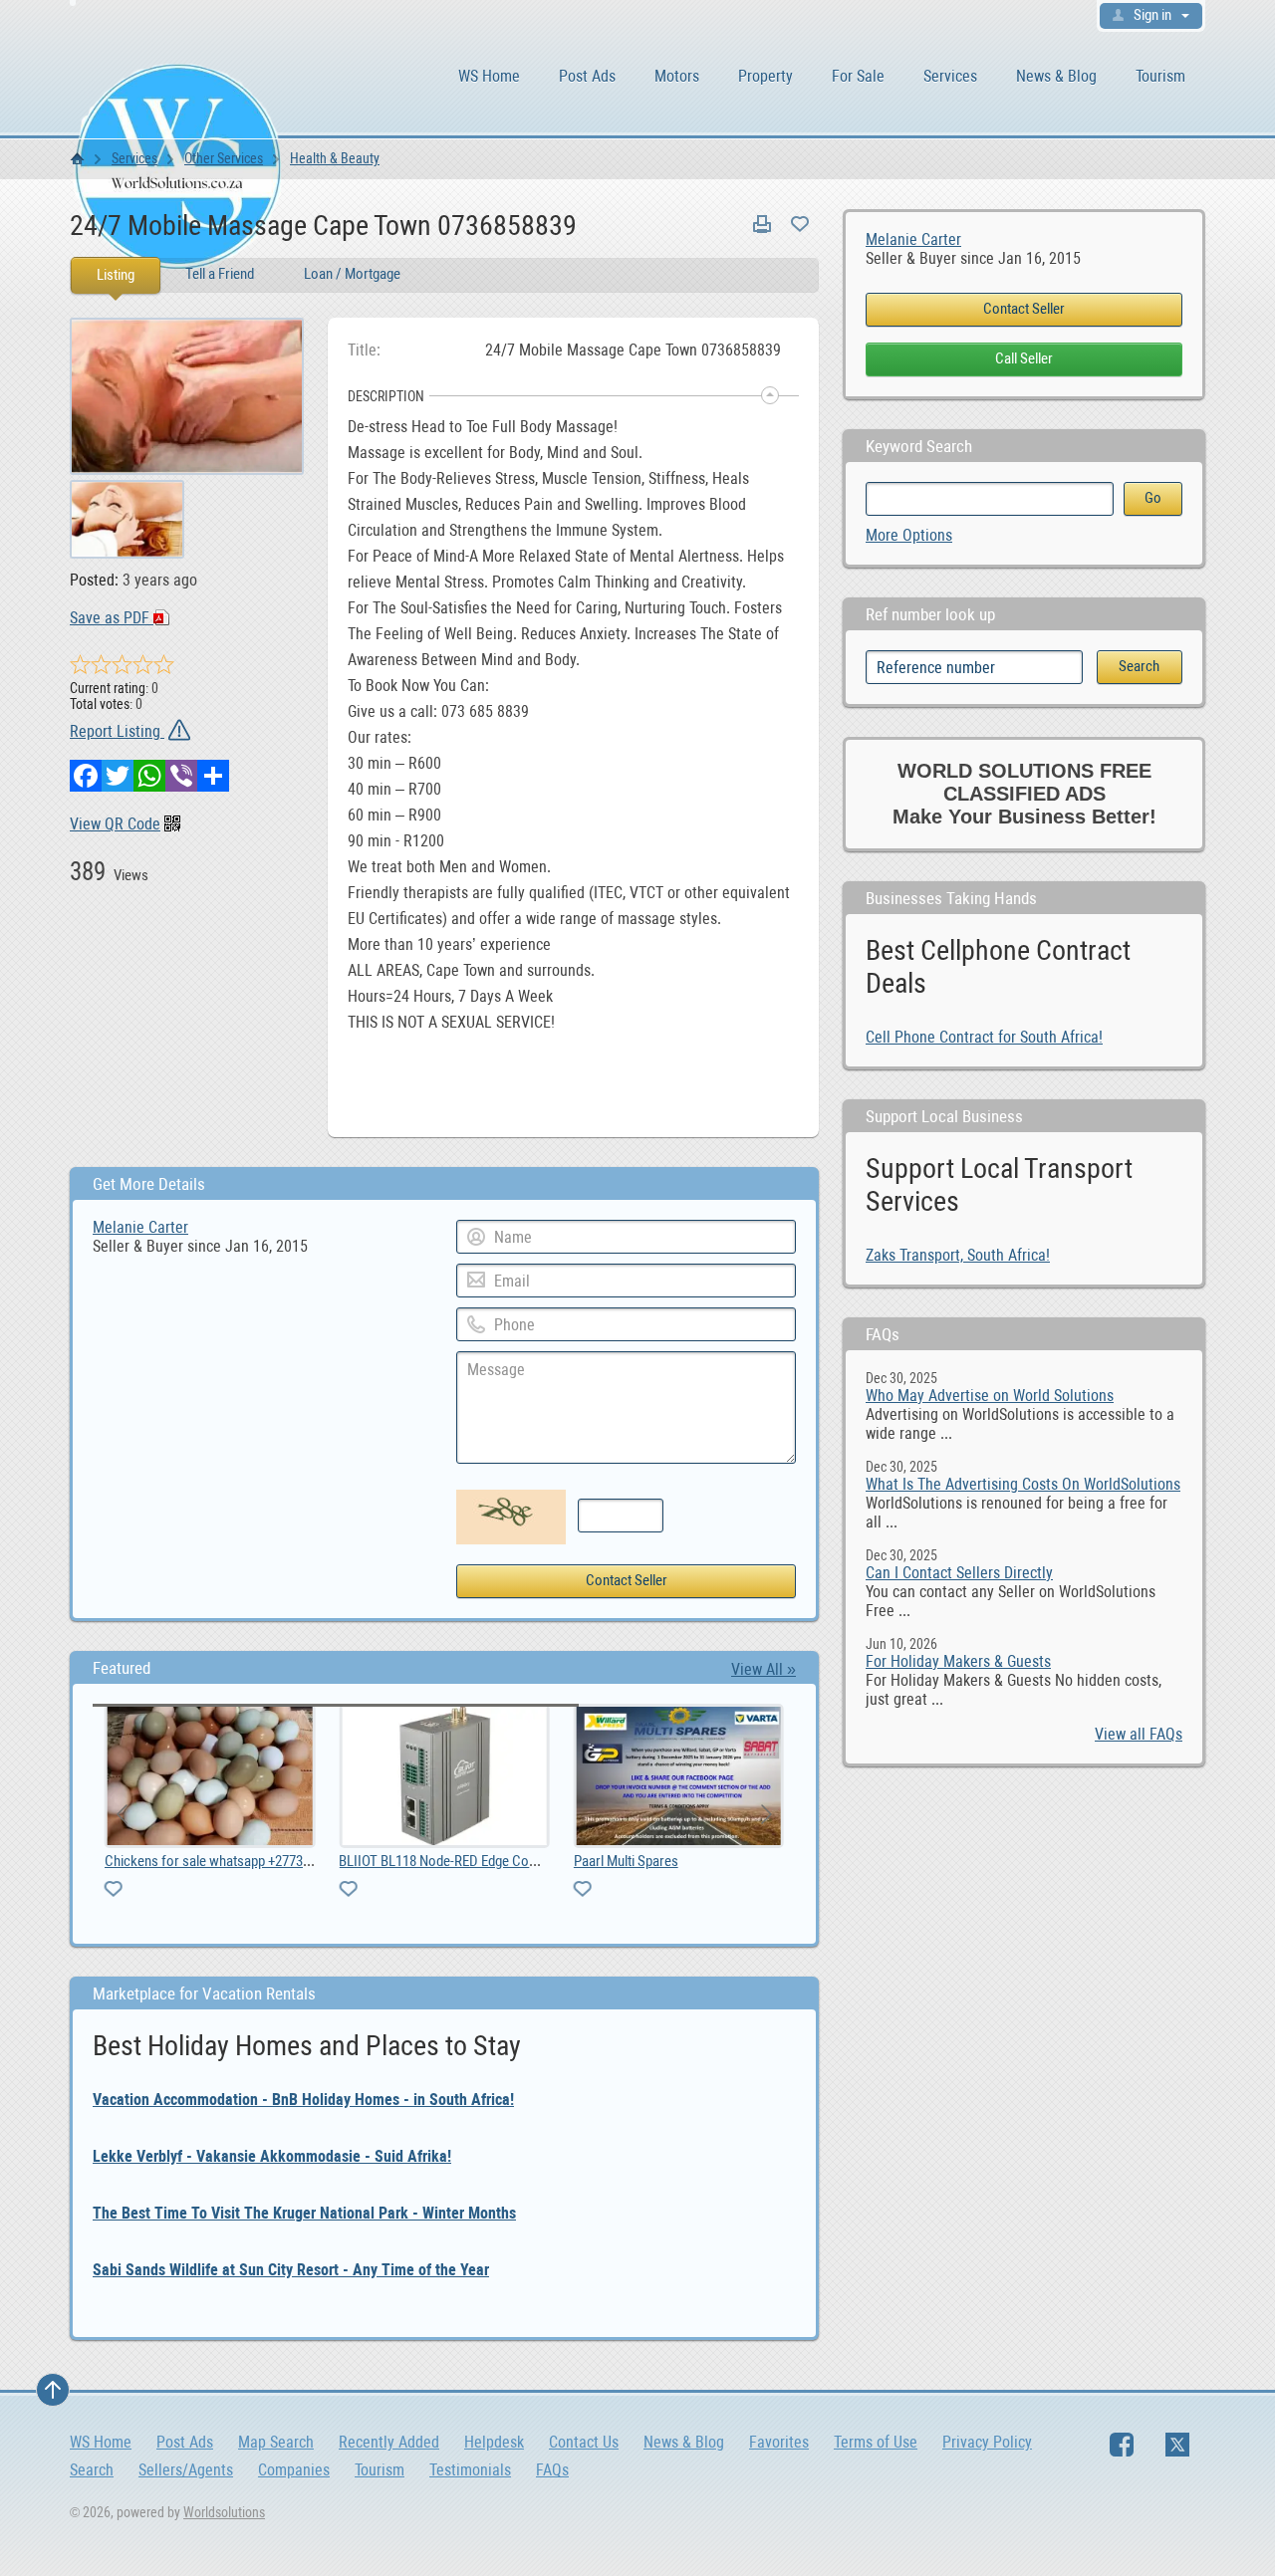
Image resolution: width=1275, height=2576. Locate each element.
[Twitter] (118, 776)
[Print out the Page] (762, 224)
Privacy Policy (987, 2442)
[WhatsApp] (149, 776)
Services (950, 76)
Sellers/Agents (186, 2470)
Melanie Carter (913, 239)
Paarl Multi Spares (569, 1861)
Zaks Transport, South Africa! (958, 1255)
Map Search (276, 2442)
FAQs (552, 2470)
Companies (294, 2470)
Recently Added (389, 2442)
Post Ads (587, 76)
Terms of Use (876, 2442)
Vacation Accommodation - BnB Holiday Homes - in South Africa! (303, 2100)
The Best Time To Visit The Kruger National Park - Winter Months (304, 2213)
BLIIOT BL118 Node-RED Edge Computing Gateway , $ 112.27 (456, 1861)
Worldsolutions (224, 2512)
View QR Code (115, 824)
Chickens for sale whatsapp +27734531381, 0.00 (188, 1861)
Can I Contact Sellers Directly (959, 1573)
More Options (909, 535)
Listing (116, 275)
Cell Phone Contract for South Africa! (984, 1037)
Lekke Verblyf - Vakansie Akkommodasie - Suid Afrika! (272, 2156)
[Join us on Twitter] (1177, 2445)
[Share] (213, 776)
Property (765, 76)
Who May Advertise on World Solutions (990, 1396)
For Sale (858, 76)
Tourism (1160, 76)
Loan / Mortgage (352, 274)
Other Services (224, 158)
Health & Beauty (335, 158)
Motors (677, 76)
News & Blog (1056, 76)
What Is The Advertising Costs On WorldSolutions (1023, 1484)
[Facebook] (86, 776)
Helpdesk (494, 2442)
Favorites (779, 2442)
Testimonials (470, 2470)
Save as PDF (112, 618)
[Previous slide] (124, 1814)
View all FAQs (1139, 1734)
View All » (764, 1669)
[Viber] (181, 776)
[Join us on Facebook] (1122, 2445)
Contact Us (584, 2442)
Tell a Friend (220, 274)
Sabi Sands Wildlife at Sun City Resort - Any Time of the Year (291, 2270)
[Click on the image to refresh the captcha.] (511, 1517)
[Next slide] (765, 1814)
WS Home (489, 76)
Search (92, 2470)
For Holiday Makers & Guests (958, 1661)
